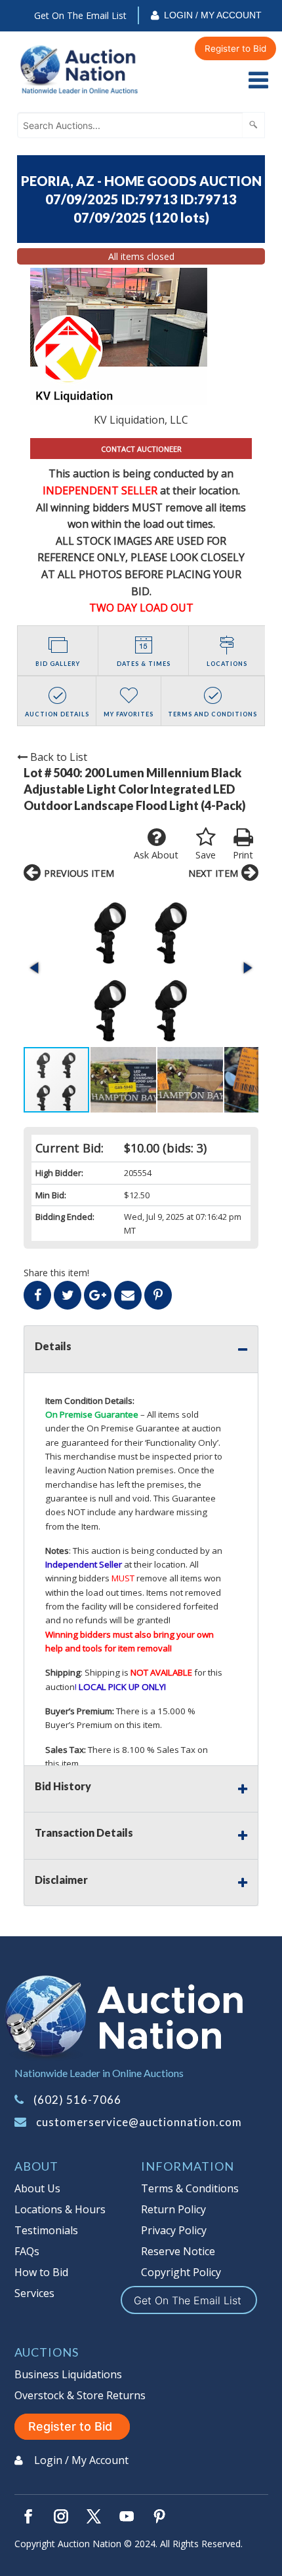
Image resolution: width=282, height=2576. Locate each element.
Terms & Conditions (190, 2188)
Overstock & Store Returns (80, 2395)
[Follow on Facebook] (28, 2516)
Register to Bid (235, 48)
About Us (37, 2188)
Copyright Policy (181, 2272)
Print (243, 855)
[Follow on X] (94, 2516)
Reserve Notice (178, 2251)
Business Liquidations (68, 2374)
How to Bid (41, 2272)
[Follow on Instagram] (61, 2516)
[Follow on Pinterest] (159, 2516)
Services (34, 2293)
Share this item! (56, 1273)
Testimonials (46, 2230)
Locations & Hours (60, 2209)
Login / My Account (213, 15)
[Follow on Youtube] (127, 2516)
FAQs (27, 2251)
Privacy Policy (174, 2230)
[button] (141, 967)
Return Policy (173, 2209)
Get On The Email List (80, 15)
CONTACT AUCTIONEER (141, 449)
